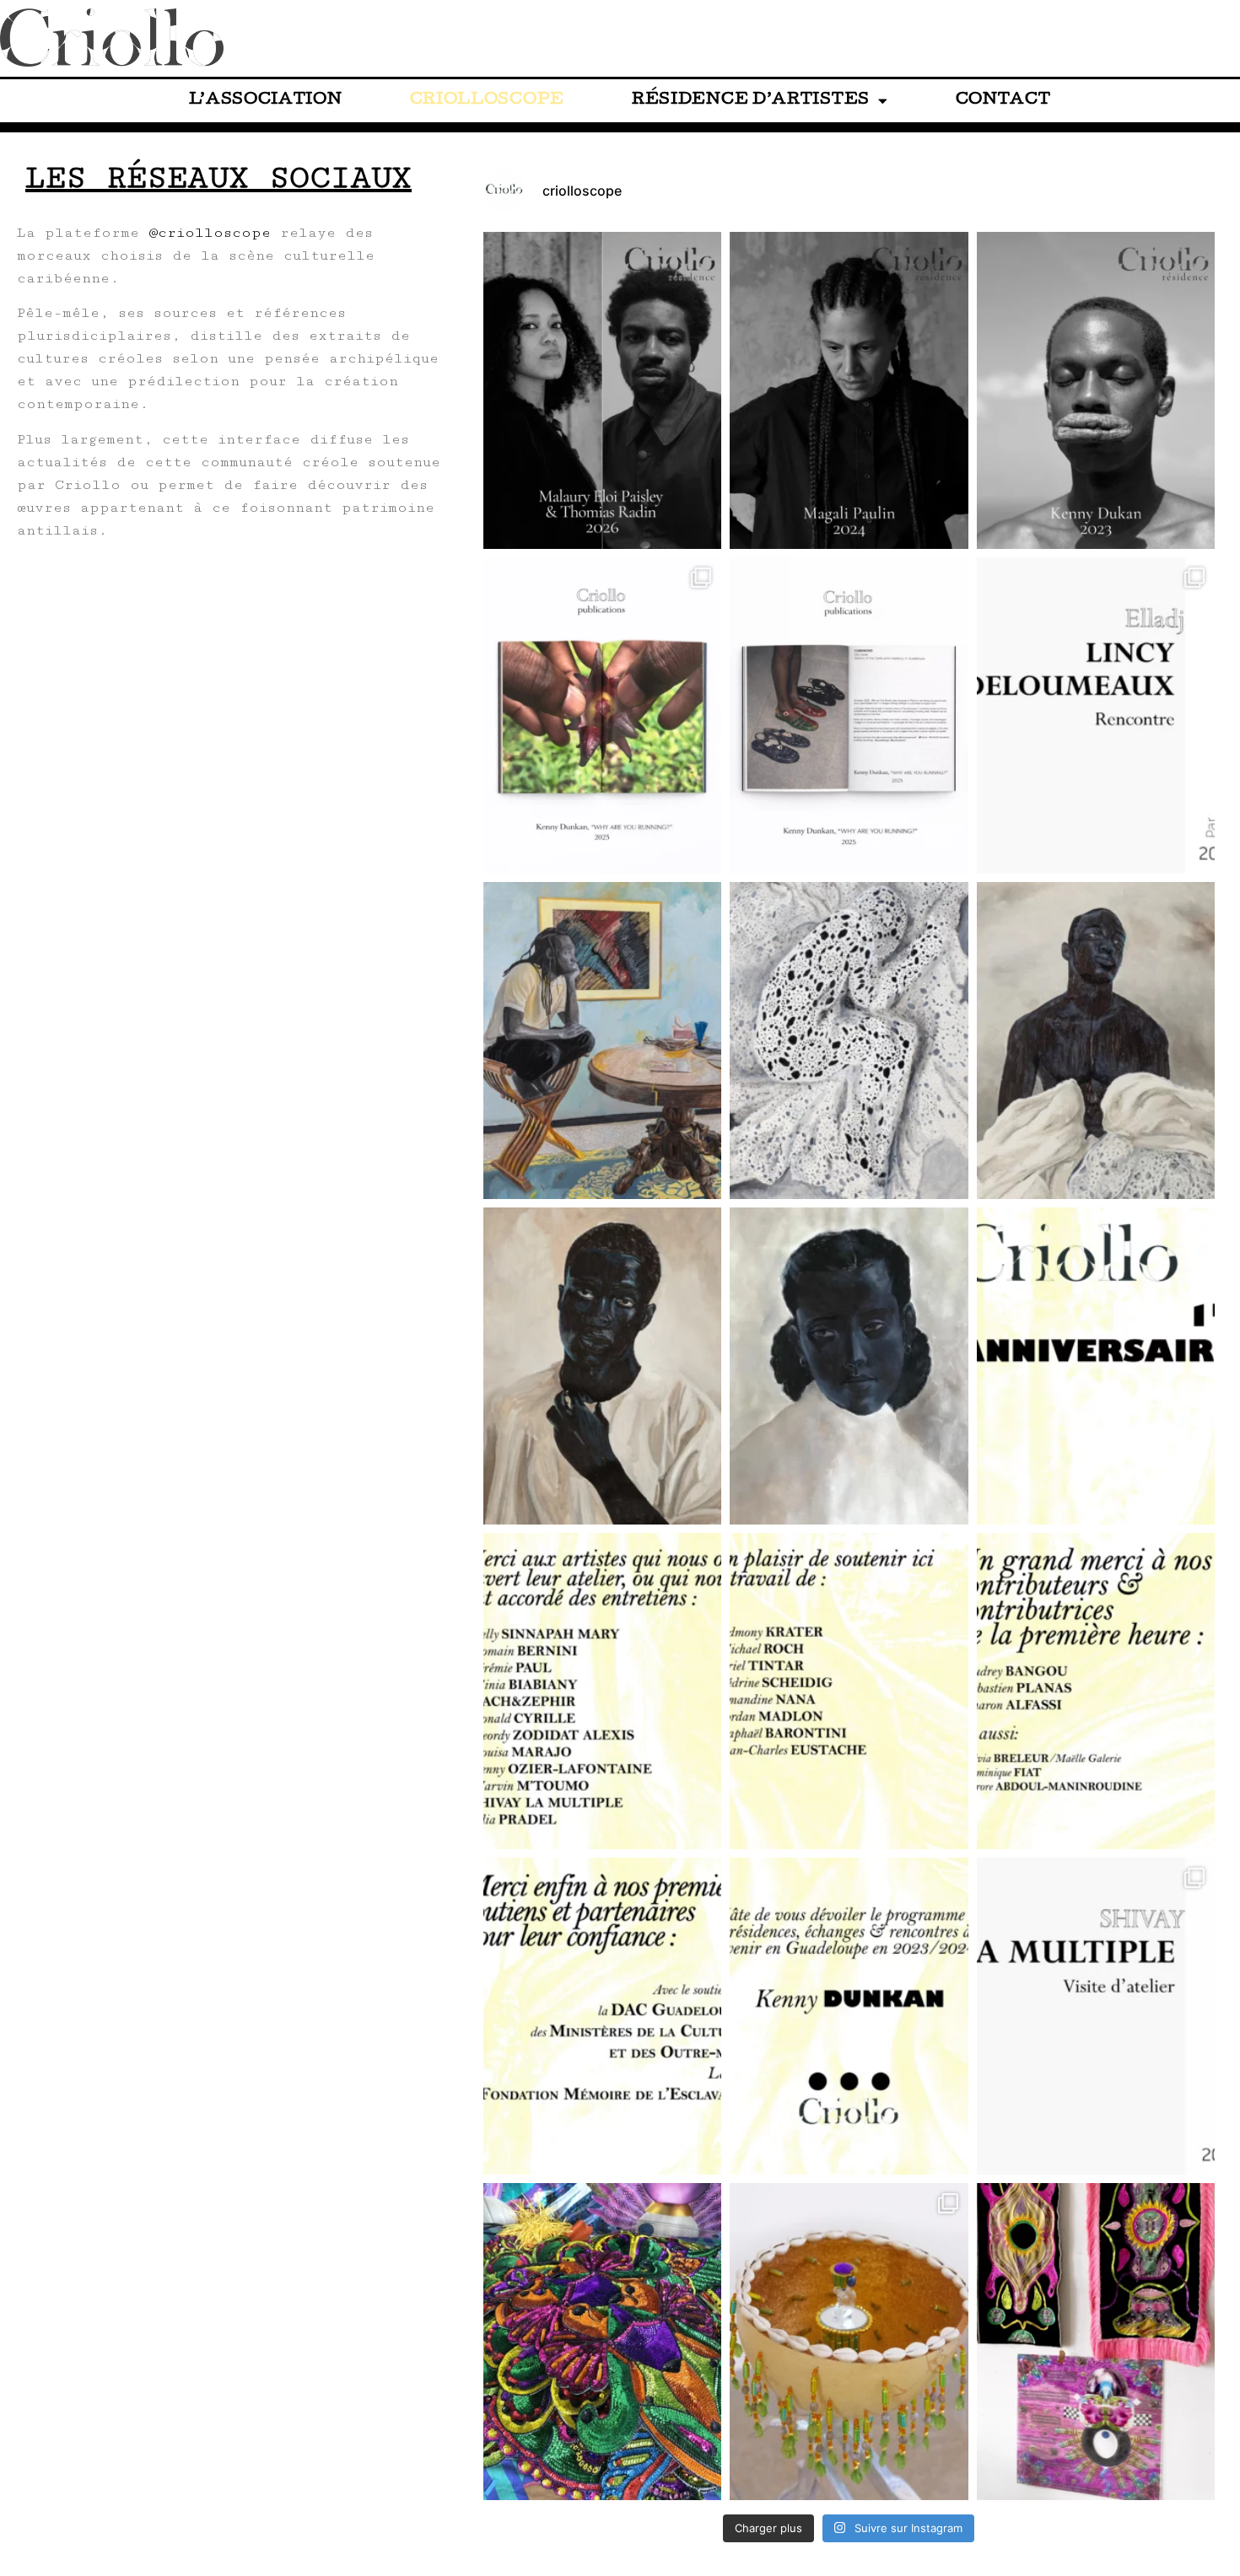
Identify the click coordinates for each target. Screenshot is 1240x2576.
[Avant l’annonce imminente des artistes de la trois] (849, 390)
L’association (265, 101)
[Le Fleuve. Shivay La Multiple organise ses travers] (849, 2342)
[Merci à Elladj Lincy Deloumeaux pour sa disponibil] (1096, 716)
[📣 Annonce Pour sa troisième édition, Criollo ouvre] (602, 390)
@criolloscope (210, 233)
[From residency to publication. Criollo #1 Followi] (602, 716)
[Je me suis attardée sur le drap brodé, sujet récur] (602, 1041)
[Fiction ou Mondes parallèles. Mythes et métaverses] (602, 2342)
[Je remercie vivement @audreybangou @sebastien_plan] (1096, 1691)
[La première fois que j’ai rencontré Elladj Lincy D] (849, 1366)
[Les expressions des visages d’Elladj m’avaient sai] (602, 1366)
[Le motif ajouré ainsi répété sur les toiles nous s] (849, 1041)
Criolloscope (487, 101)
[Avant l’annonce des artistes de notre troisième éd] (1096, 390)
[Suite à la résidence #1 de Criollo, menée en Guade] (849, 716)
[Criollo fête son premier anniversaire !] (1096, 1366)
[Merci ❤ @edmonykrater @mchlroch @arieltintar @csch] (849, 1691)
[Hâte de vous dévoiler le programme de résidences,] (849, 2016)
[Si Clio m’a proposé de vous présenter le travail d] (1096, 1041)
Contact (1003, 101)
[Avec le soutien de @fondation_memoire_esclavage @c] (602, 2016)
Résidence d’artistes (751, 101)
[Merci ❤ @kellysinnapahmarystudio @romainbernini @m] (602, 1691)
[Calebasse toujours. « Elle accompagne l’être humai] (1096, 2342)
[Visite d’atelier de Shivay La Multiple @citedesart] (1096, 2016)
